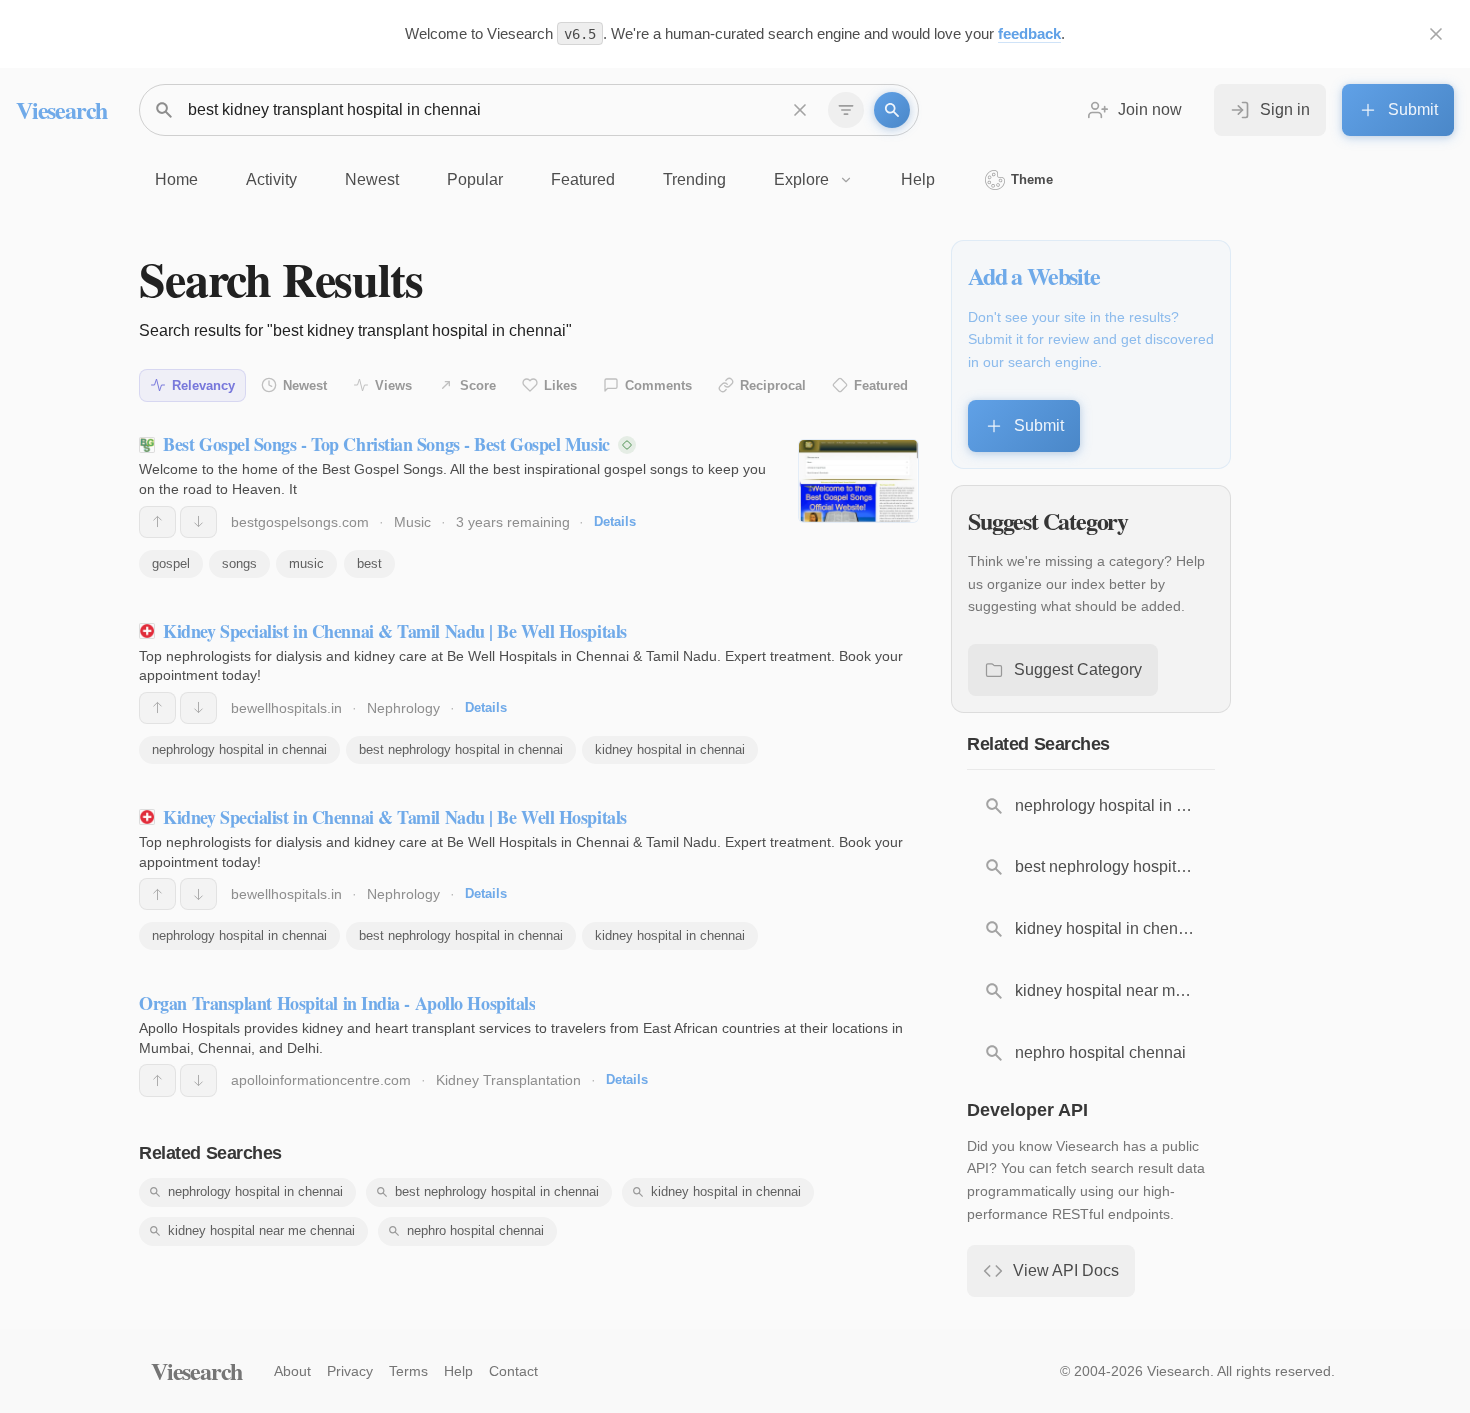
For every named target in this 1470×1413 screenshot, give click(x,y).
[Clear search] (800, 110)
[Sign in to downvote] (198, 522)
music (306, 563)
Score (478, 385)
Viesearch (61, 109)
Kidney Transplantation (508, 1080)
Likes (560, 385)
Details (615, 521)
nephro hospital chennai (475, 1230)
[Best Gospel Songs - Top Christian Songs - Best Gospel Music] (858, 481)
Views (393, 385)
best (369, 563)
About (292, 1371)
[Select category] (846, 110)
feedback (1029, 33)
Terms (408, 1371)
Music (412, 522)
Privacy (350, 1371)
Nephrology (403, 708)
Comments (658, 385)
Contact (513, 1371)
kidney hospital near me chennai (261, 1230)
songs (239, 563)
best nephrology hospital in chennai (461, 749)
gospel (171, 563)
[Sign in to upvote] (157, 522)
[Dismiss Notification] (1436, 34)
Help (458, 1371)
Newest (305, 385)
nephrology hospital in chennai (239, 749)
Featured (881, 385)
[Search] (892, 110)
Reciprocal (773, 385)
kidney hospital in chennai (670, 749)
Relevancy (203, 385)
